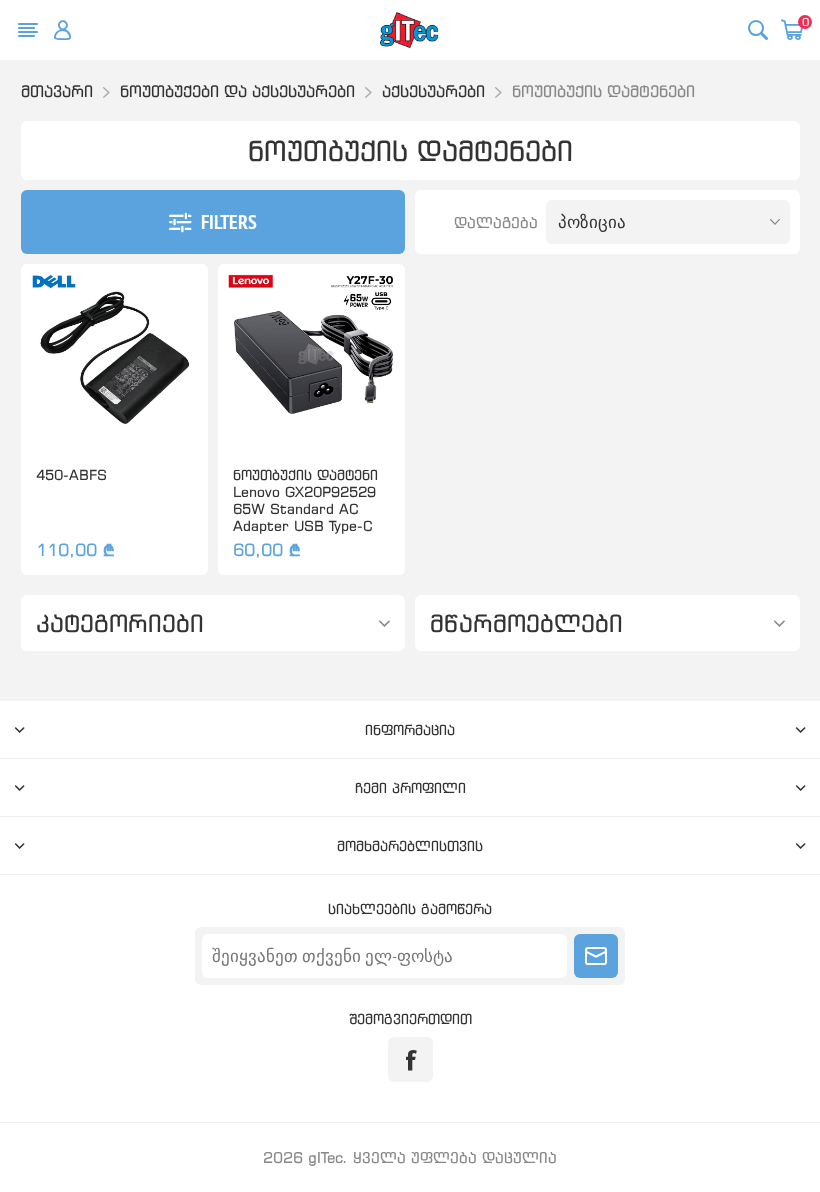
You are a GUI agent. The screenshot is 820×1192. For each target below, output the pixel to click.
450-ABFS (71, 474)
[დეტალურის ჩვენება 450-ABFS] (114, 357)
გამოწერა (596, 956)
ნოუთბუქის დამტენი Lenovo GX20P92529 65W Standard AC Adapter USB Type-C (305, 500)
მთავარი (57, 91)
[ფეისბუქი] (410, 1059)
